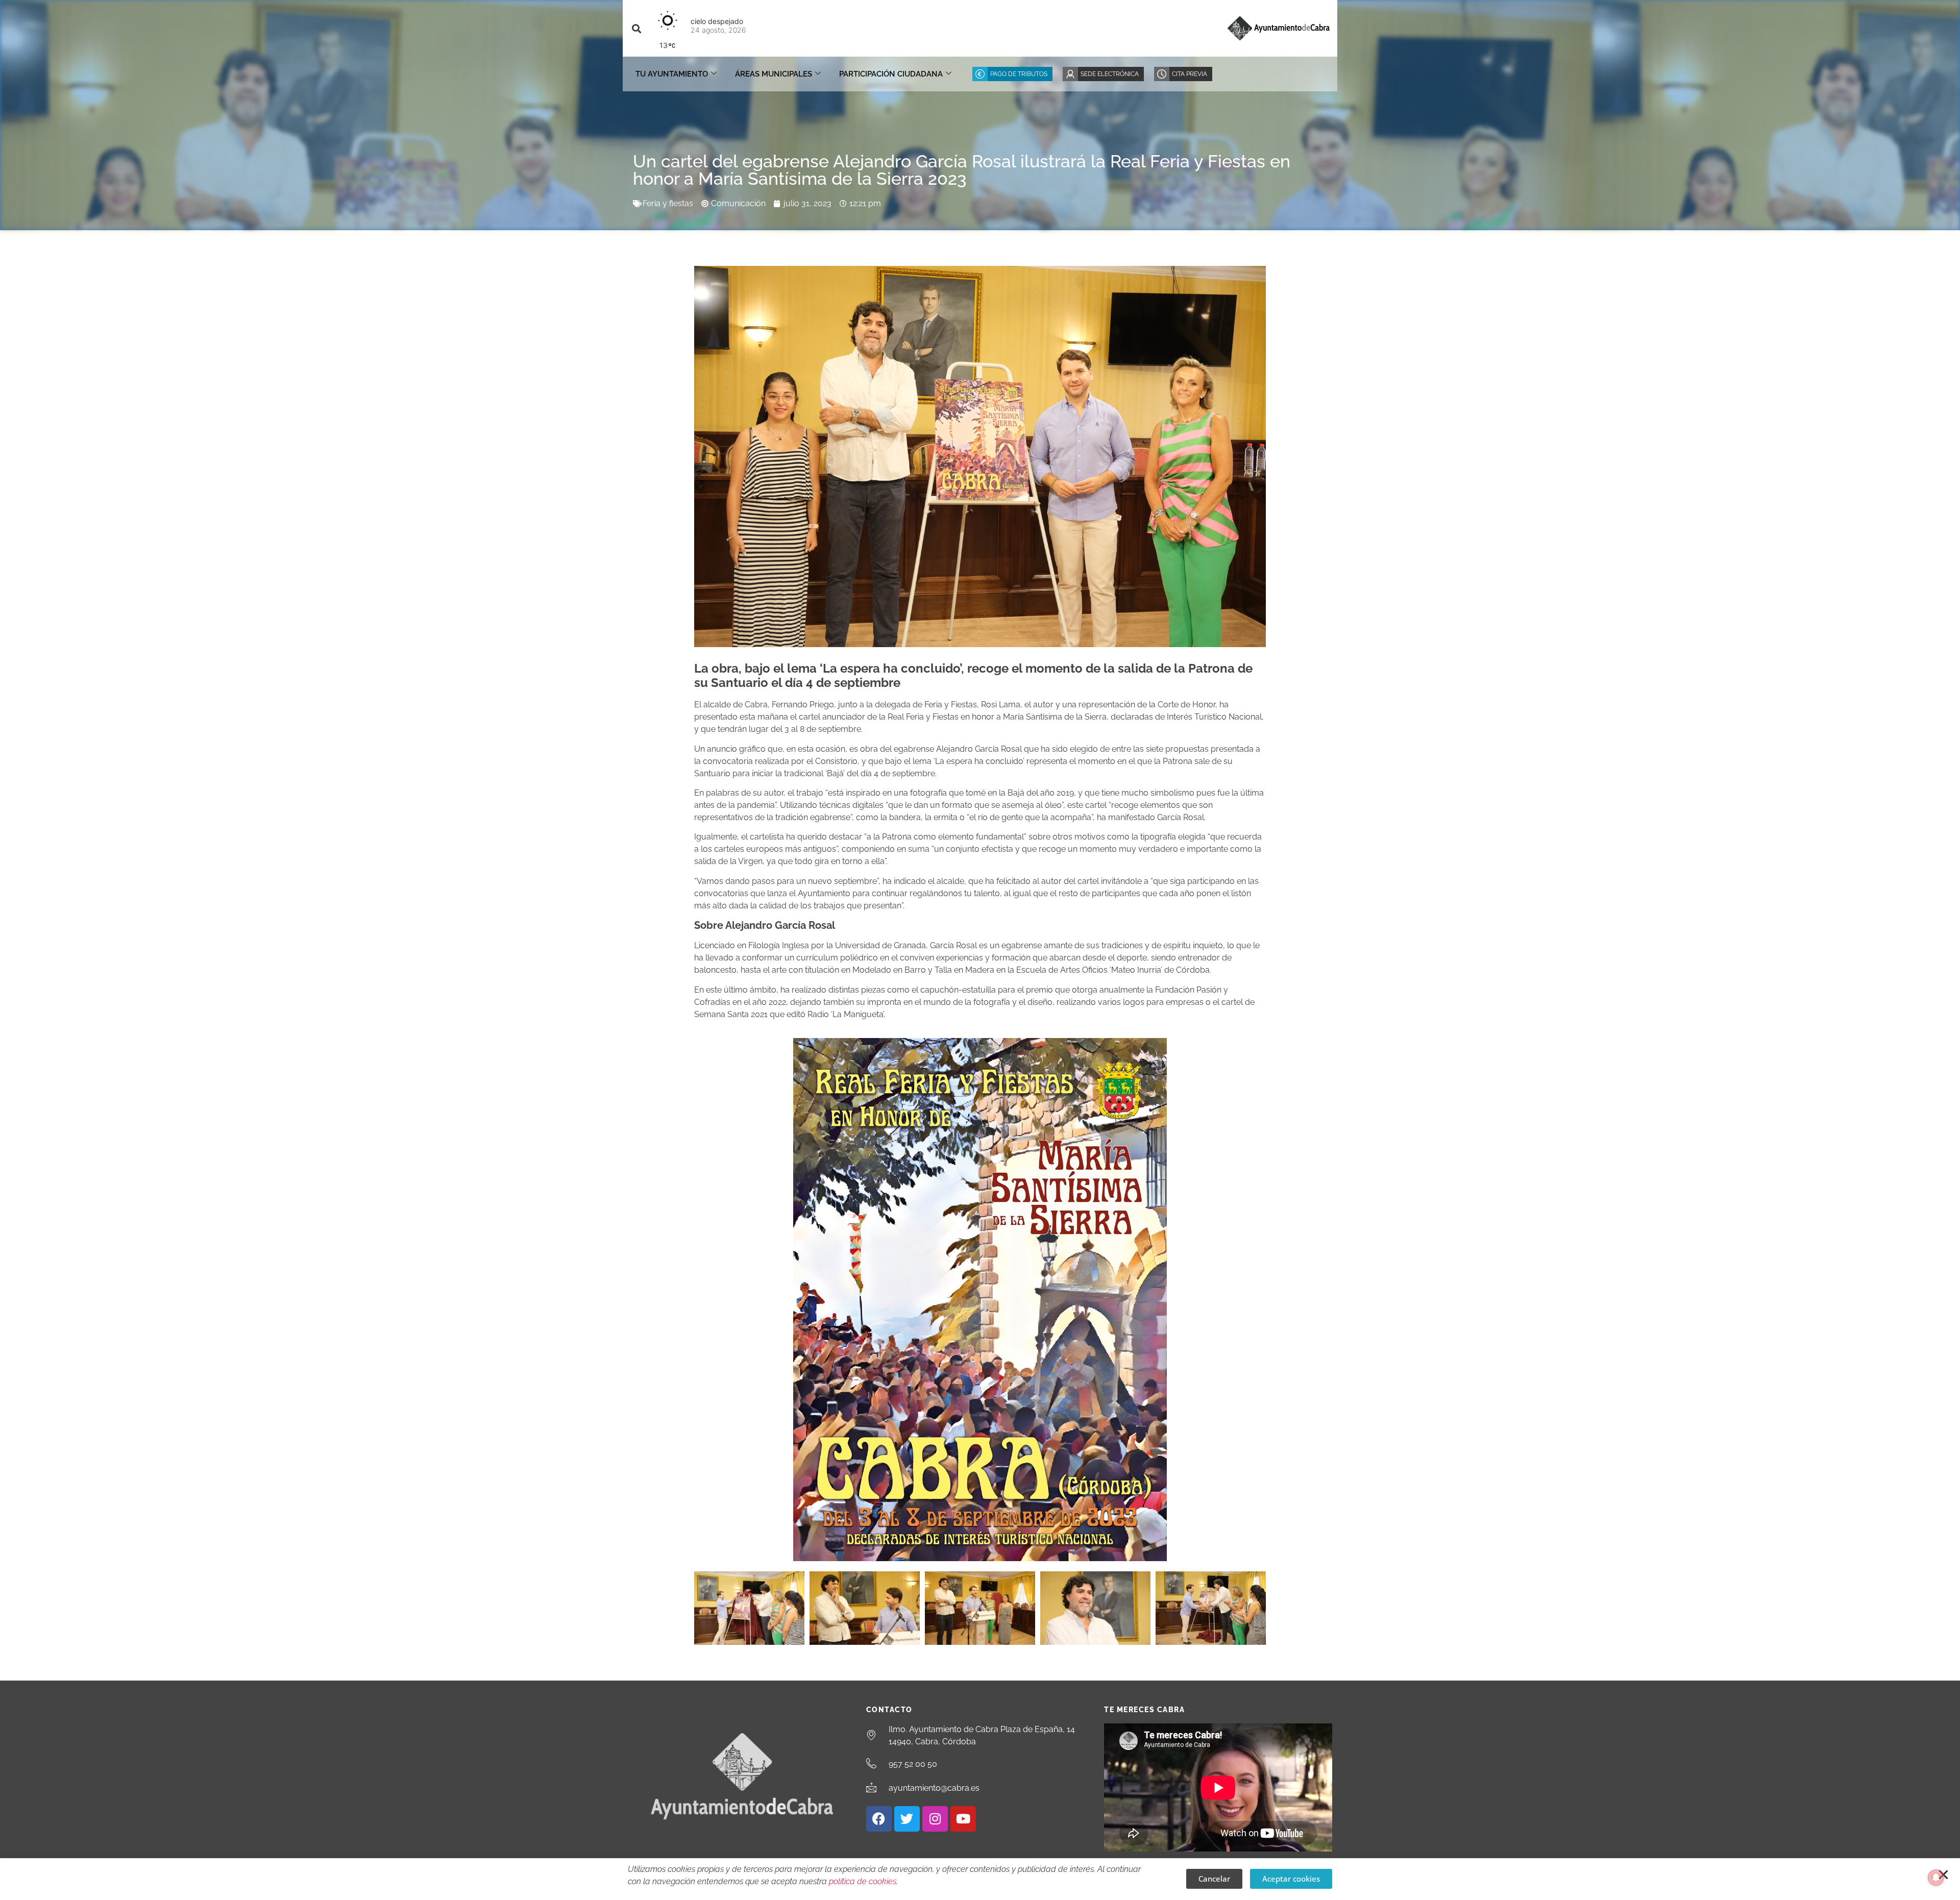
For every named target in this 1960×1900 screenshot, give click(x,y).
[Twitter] (907, 1819)
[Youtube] (963, 1819)
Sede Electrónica (1110, 74)
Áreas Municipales (774, 74)
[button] (636, 28)
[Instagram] (935, 1819)
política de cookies (863, 1881)
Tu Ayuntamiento (672, 74)
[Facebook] (879, 1819)
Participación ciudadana (891, 74)
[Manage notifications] (1936, 1878)
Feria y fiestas (668, 203)
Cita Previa (1190, 74)
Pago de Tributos (1019, 74)
